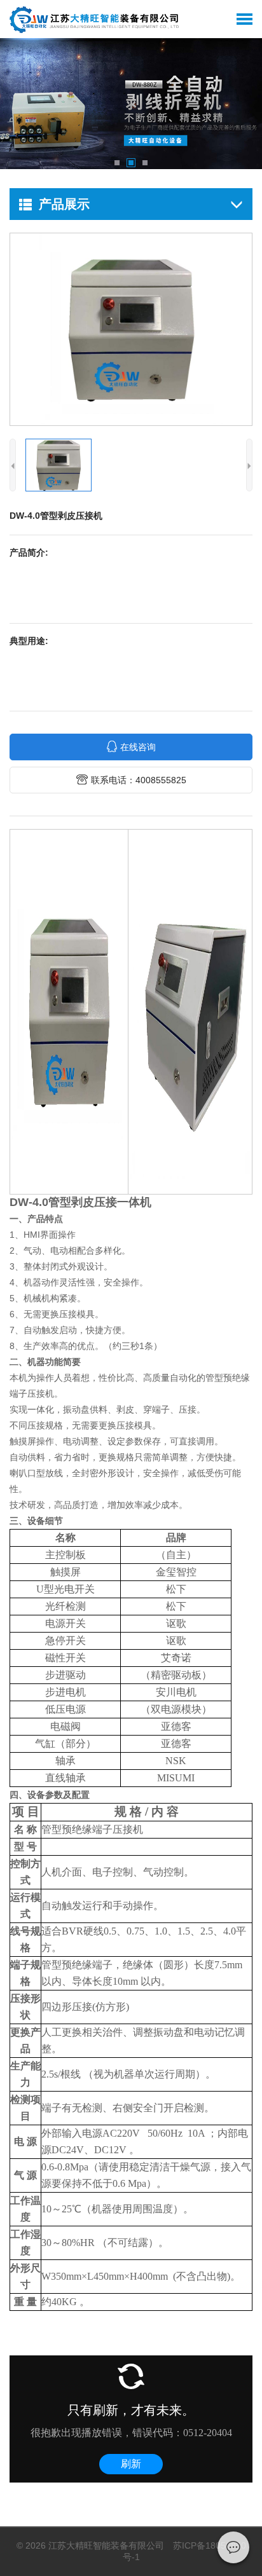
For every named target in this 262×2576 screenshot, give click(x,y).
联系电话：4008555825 (139, 780)
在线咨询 (138, 747)
